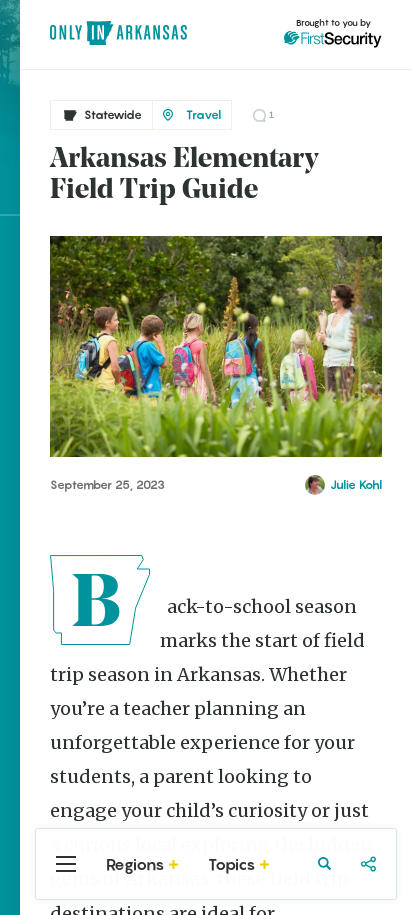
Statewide (113, 114)
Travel (203, 114)
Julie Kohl (356, 485)
